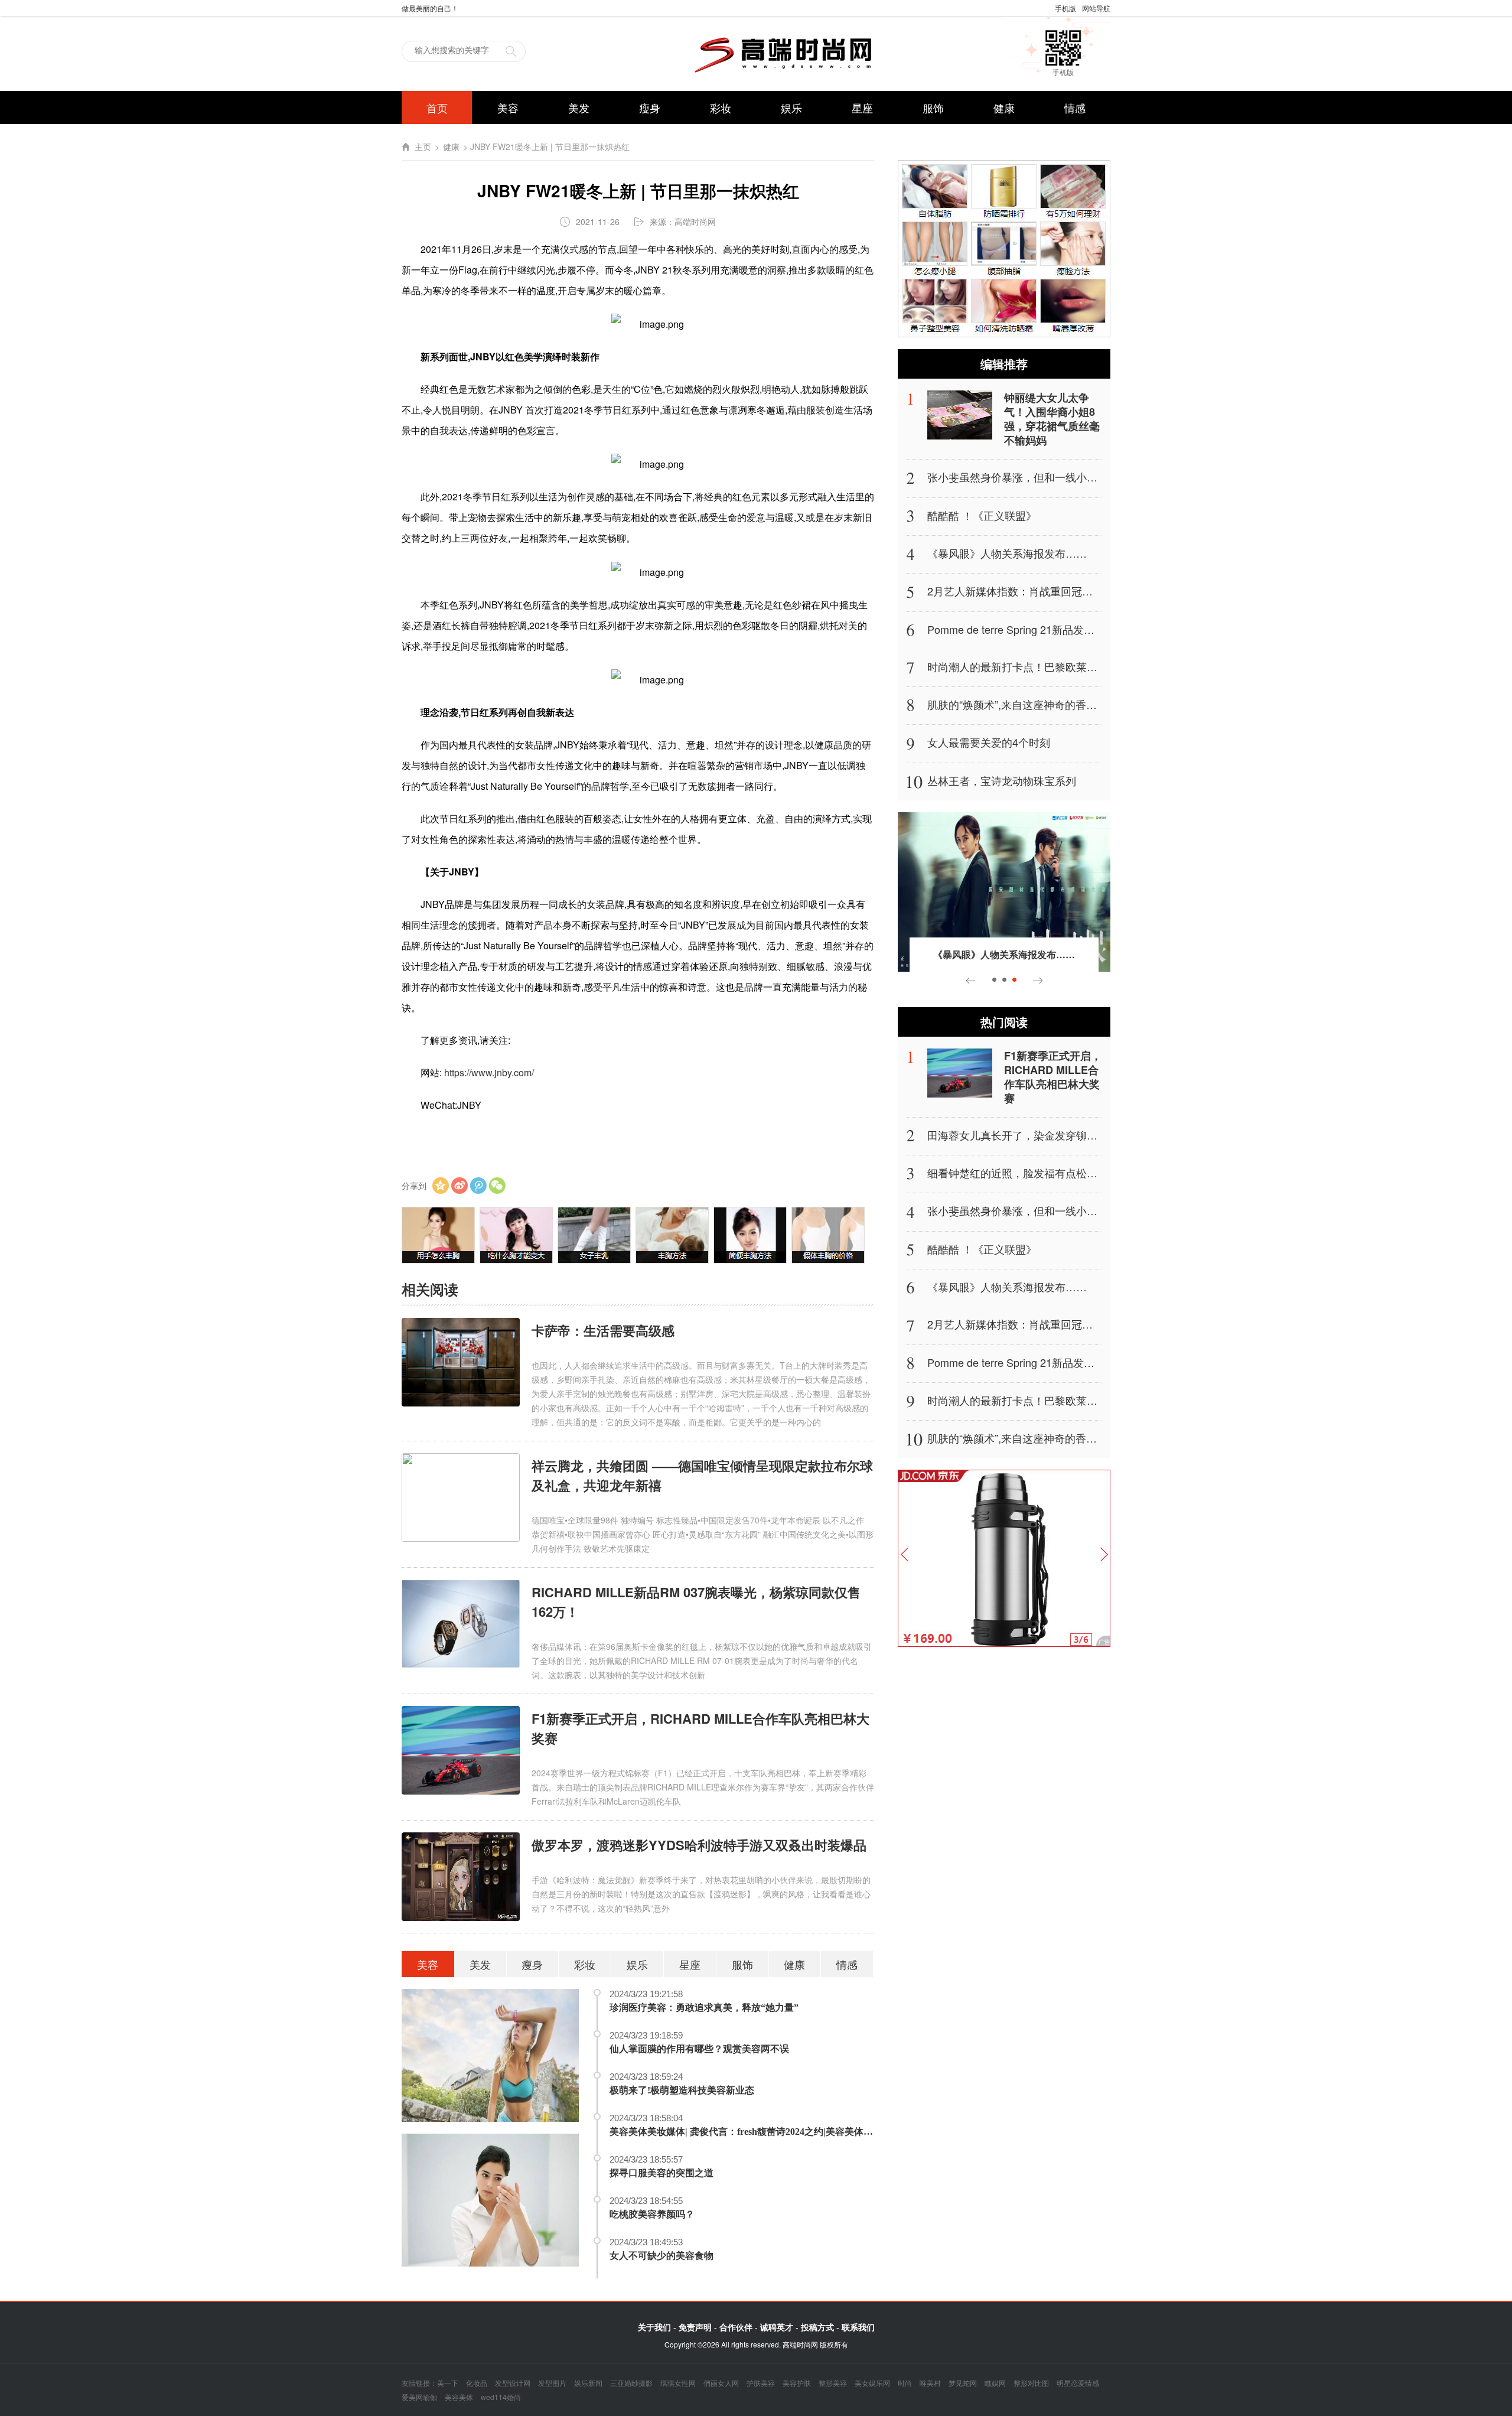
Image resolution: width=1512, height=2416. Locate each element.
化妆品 (477, 2383)
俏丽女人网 (721, 2383)
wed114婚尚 (501, 2397)
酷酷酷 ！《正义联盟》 (982, 515)
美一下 (448, 2383)
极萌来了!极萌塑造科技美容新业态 (682, 2090)
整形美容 (833, 2383)
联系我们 (858, 2327)
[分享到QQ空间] (441, 1186)
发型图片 (552, 2383)
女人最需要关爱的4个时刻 (989, 742)
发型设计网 (513, 2383)
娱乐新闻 (588, 2383)
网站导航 (1096, 8)
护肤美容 (761, 2383)
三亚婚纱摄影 (631, 2383)
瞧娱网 (995, 2383)
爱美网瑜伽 (419, 2397)
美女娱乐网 (872, 2383)
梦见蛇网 (963, 2383)
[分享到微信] (497, 1186)
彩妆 (721, 108)
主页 (423, 147)
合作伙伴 (736, 2327)
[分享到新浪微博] (460, 1186)
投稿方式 (817, 2327)
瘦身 (650, 108)
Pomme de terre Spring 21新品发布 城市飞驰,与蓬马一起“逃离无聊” (1086, 629)
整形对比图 (1031, 2383)
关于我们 (654, 2327)
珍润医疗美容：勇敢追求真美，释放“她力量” (704, 2008)
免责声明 (695, 2327)
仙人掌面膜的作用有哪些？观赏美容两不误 (699, 2049)
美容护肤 (797, 2383)
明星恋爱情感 (1078, 2383)
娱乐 (791, 108)
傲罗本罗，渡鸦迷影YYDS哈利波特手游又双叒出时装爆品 (699, 1845)
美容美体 (459, 2397)
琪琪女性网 (678, 2383)
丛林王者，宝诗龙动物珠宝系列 (1002, 780)
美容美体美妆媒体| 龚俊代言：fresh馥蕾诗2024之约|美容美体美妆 (746, 2132)
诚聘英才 (777, 2327)
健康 (1004, 108)
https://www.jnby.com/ (489, 1072)
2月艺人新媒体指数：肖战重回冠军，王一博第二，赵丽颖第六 (1074, 591)
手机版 (1065, 8)
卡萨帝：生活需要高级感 (603, 1330)
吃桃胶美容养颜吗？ (652, 2214)
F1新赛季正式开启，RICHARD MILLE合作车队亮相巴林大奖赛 (1053, 1077)
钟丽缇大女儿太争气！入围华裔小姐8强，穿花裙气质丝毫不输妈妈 (1052, 419)
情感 (1075, 108)
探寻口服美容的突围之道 (661, 2173)
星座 (862, 108)
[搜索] (511, 50)
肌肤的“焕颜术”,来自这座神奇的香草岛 (1017, 704)
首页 (437, 108)
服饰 (933, 108)
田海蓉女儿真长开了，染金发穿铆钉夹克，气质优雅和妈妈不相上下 (1087, 1135)
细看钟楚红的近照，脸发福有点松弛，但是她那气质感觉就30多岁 (1082, 1173)
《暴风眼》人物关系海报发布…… (1007, 553)
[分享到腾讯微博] (478, 1186)
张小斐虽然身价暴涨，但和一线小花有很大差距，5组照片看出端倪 (1084, 477)
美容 (508, 108)
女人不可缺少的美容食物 (661, 2256)
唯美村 (930, 2383)
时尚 (905, 2383)
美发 (579, 108)
